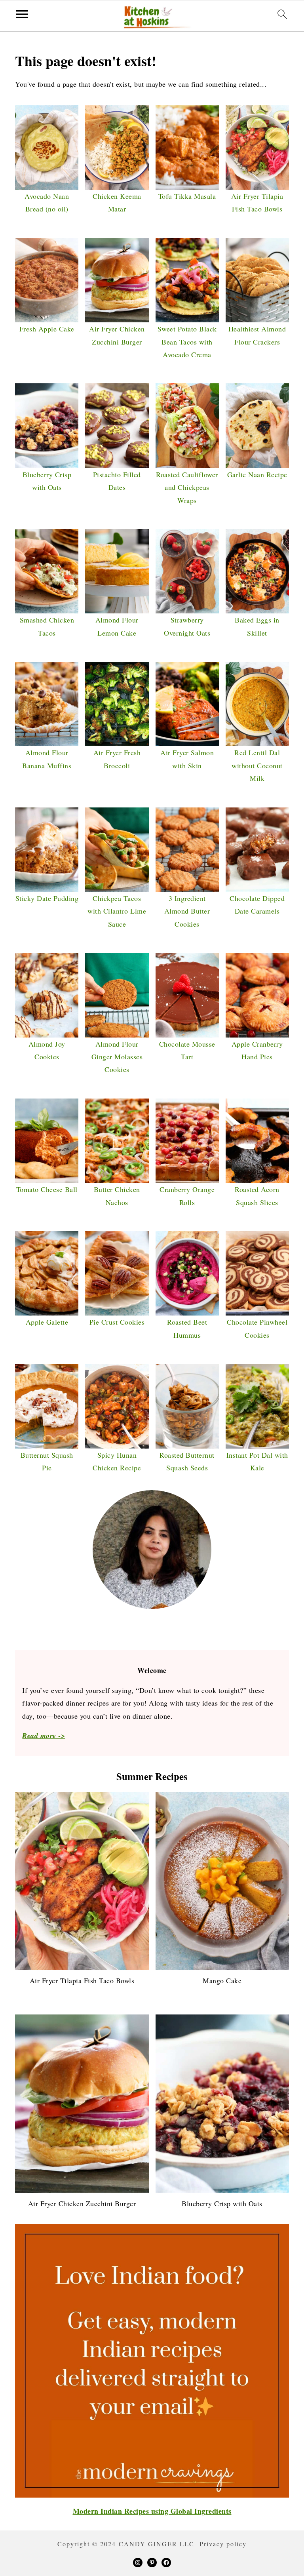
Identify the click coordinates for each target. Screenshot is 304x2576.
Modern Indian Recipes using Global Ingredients (152, 2511)
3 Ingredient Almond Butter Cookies (187, 911)
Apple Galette (47, 1322)
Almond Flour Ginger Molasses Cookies (117, 1057)
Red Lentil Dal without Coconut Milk (257, 765)
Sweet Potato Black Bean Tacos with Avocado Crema (187, 342)
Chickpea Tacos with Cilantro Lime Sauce (117, 911)
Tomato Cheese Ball (47, 1189)
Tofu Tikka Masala (187, 196)
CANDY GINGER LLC (157, 2544)
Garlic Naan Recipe (257, 474)
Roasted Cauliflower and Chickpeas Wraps (187, 487)
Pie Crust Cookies (117, 1322)
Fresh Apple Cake (47, 329)
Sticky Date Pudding (47, 898)
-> (44, 1735)
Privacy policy (223, 2544)
